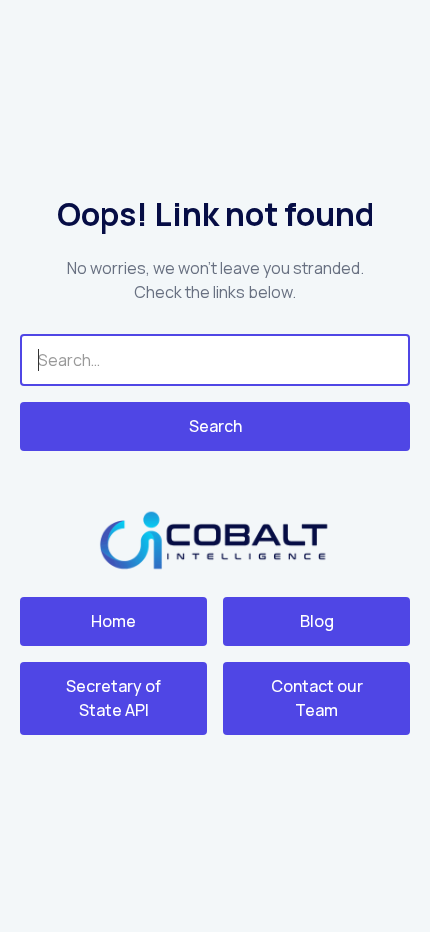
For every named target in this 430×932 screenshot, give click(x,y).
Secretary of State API (113, 698)
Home (113, 621)
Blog (317, 621)
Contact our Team (317, 698)
